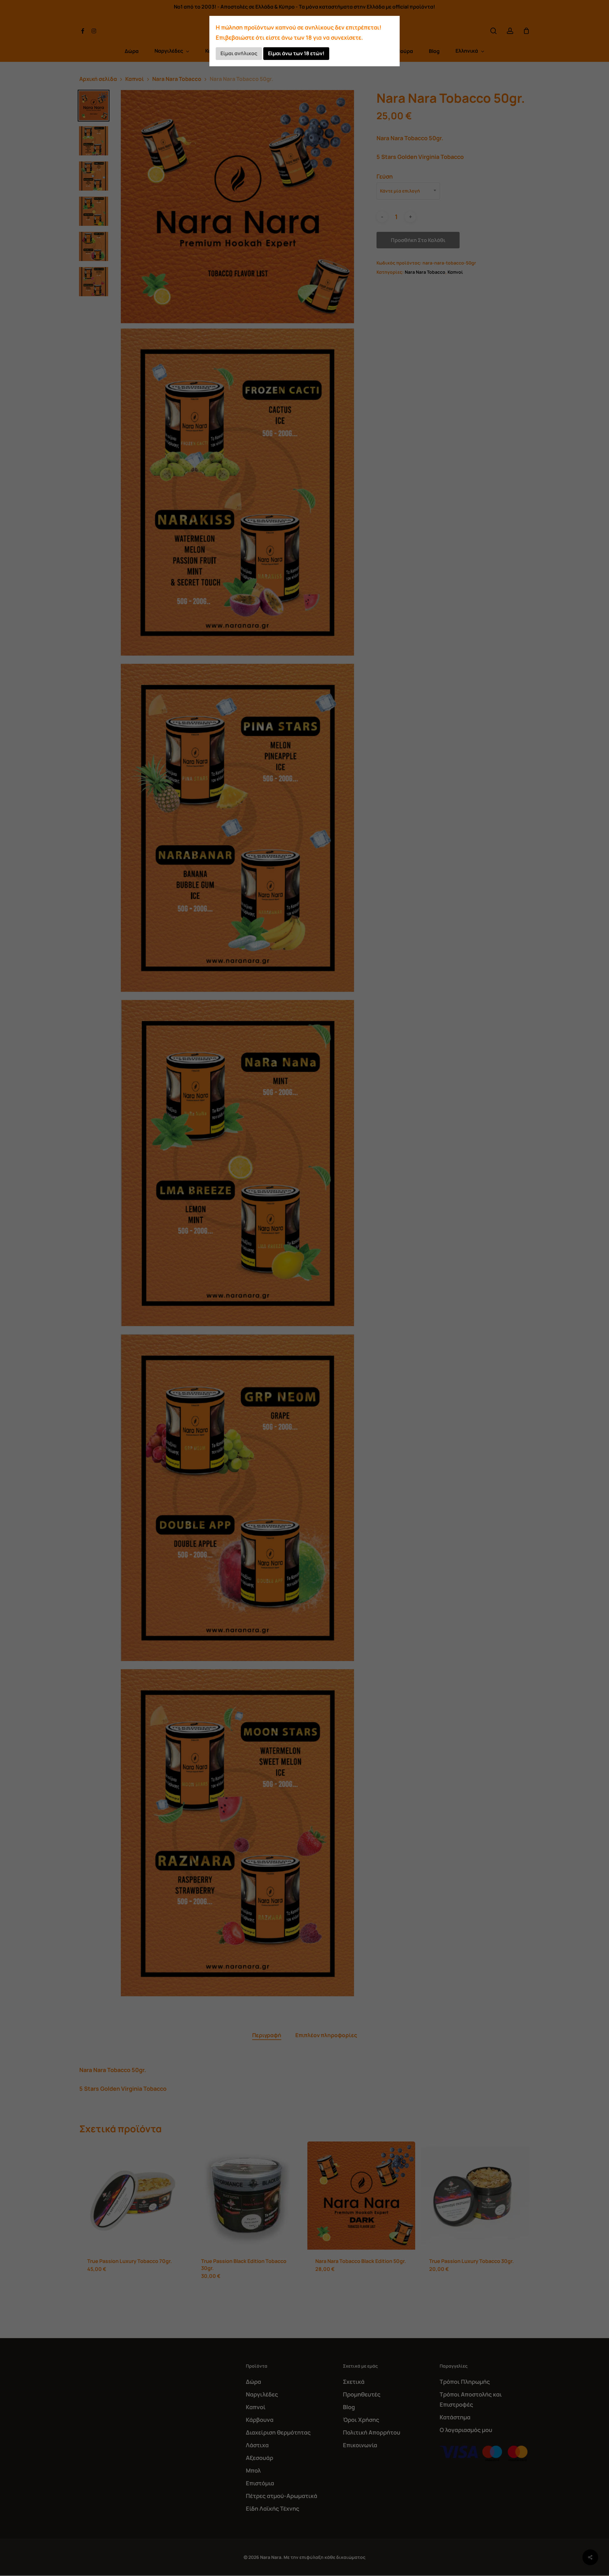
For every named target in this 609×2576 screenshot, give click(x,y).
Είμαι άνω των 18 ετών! (296, 53)
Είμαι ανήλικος (239, 53)
